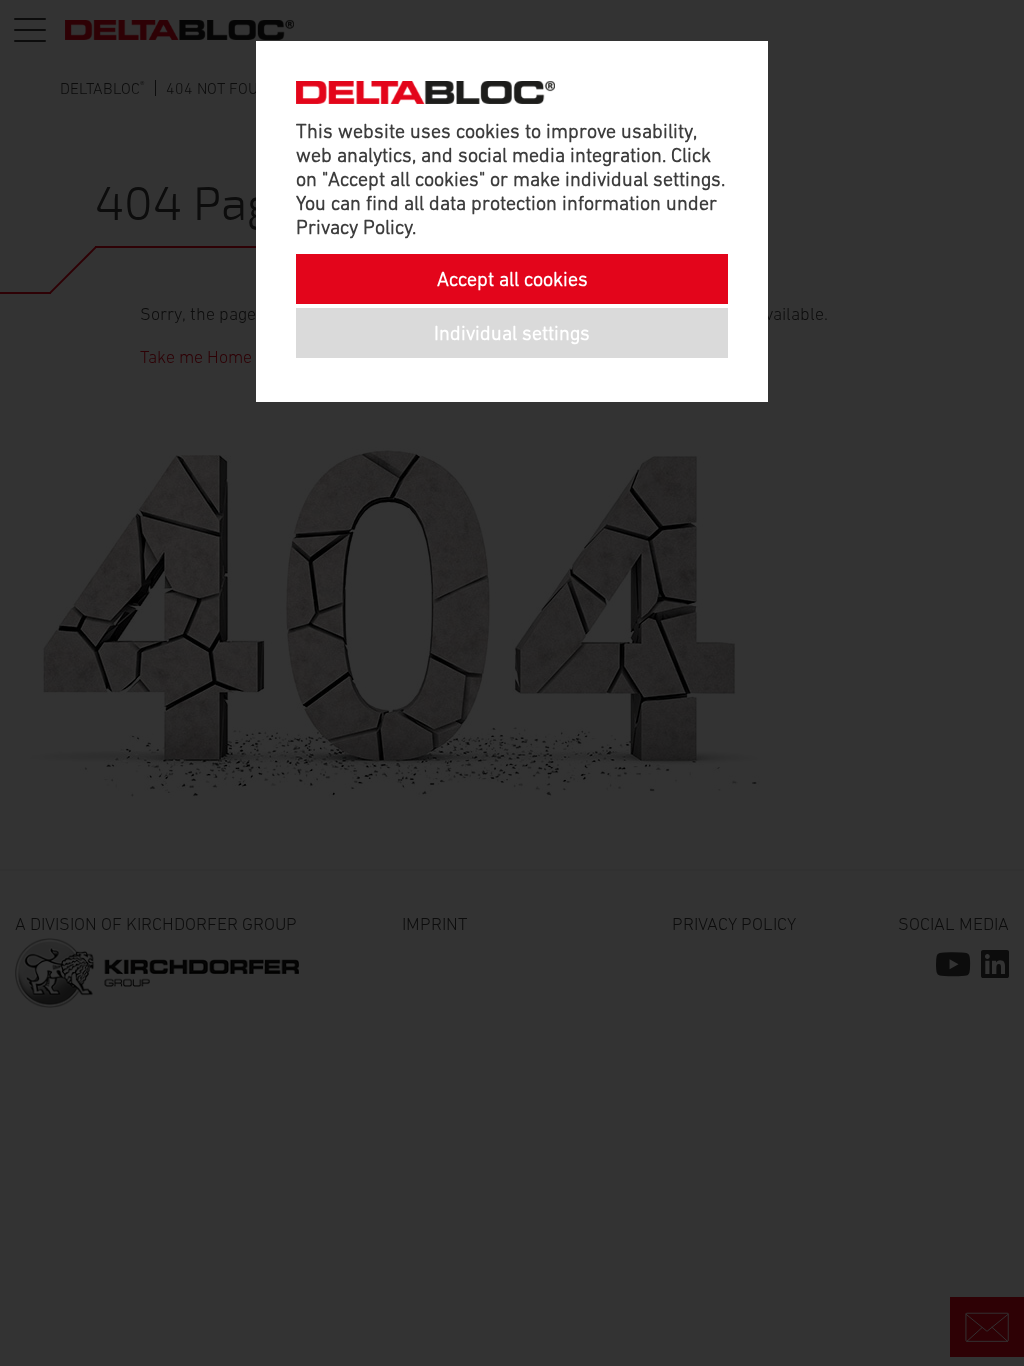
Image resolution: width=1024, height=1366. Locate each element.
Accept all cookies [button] (512, 279)
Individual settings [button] (512, 333)
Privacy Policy (354, 227)
